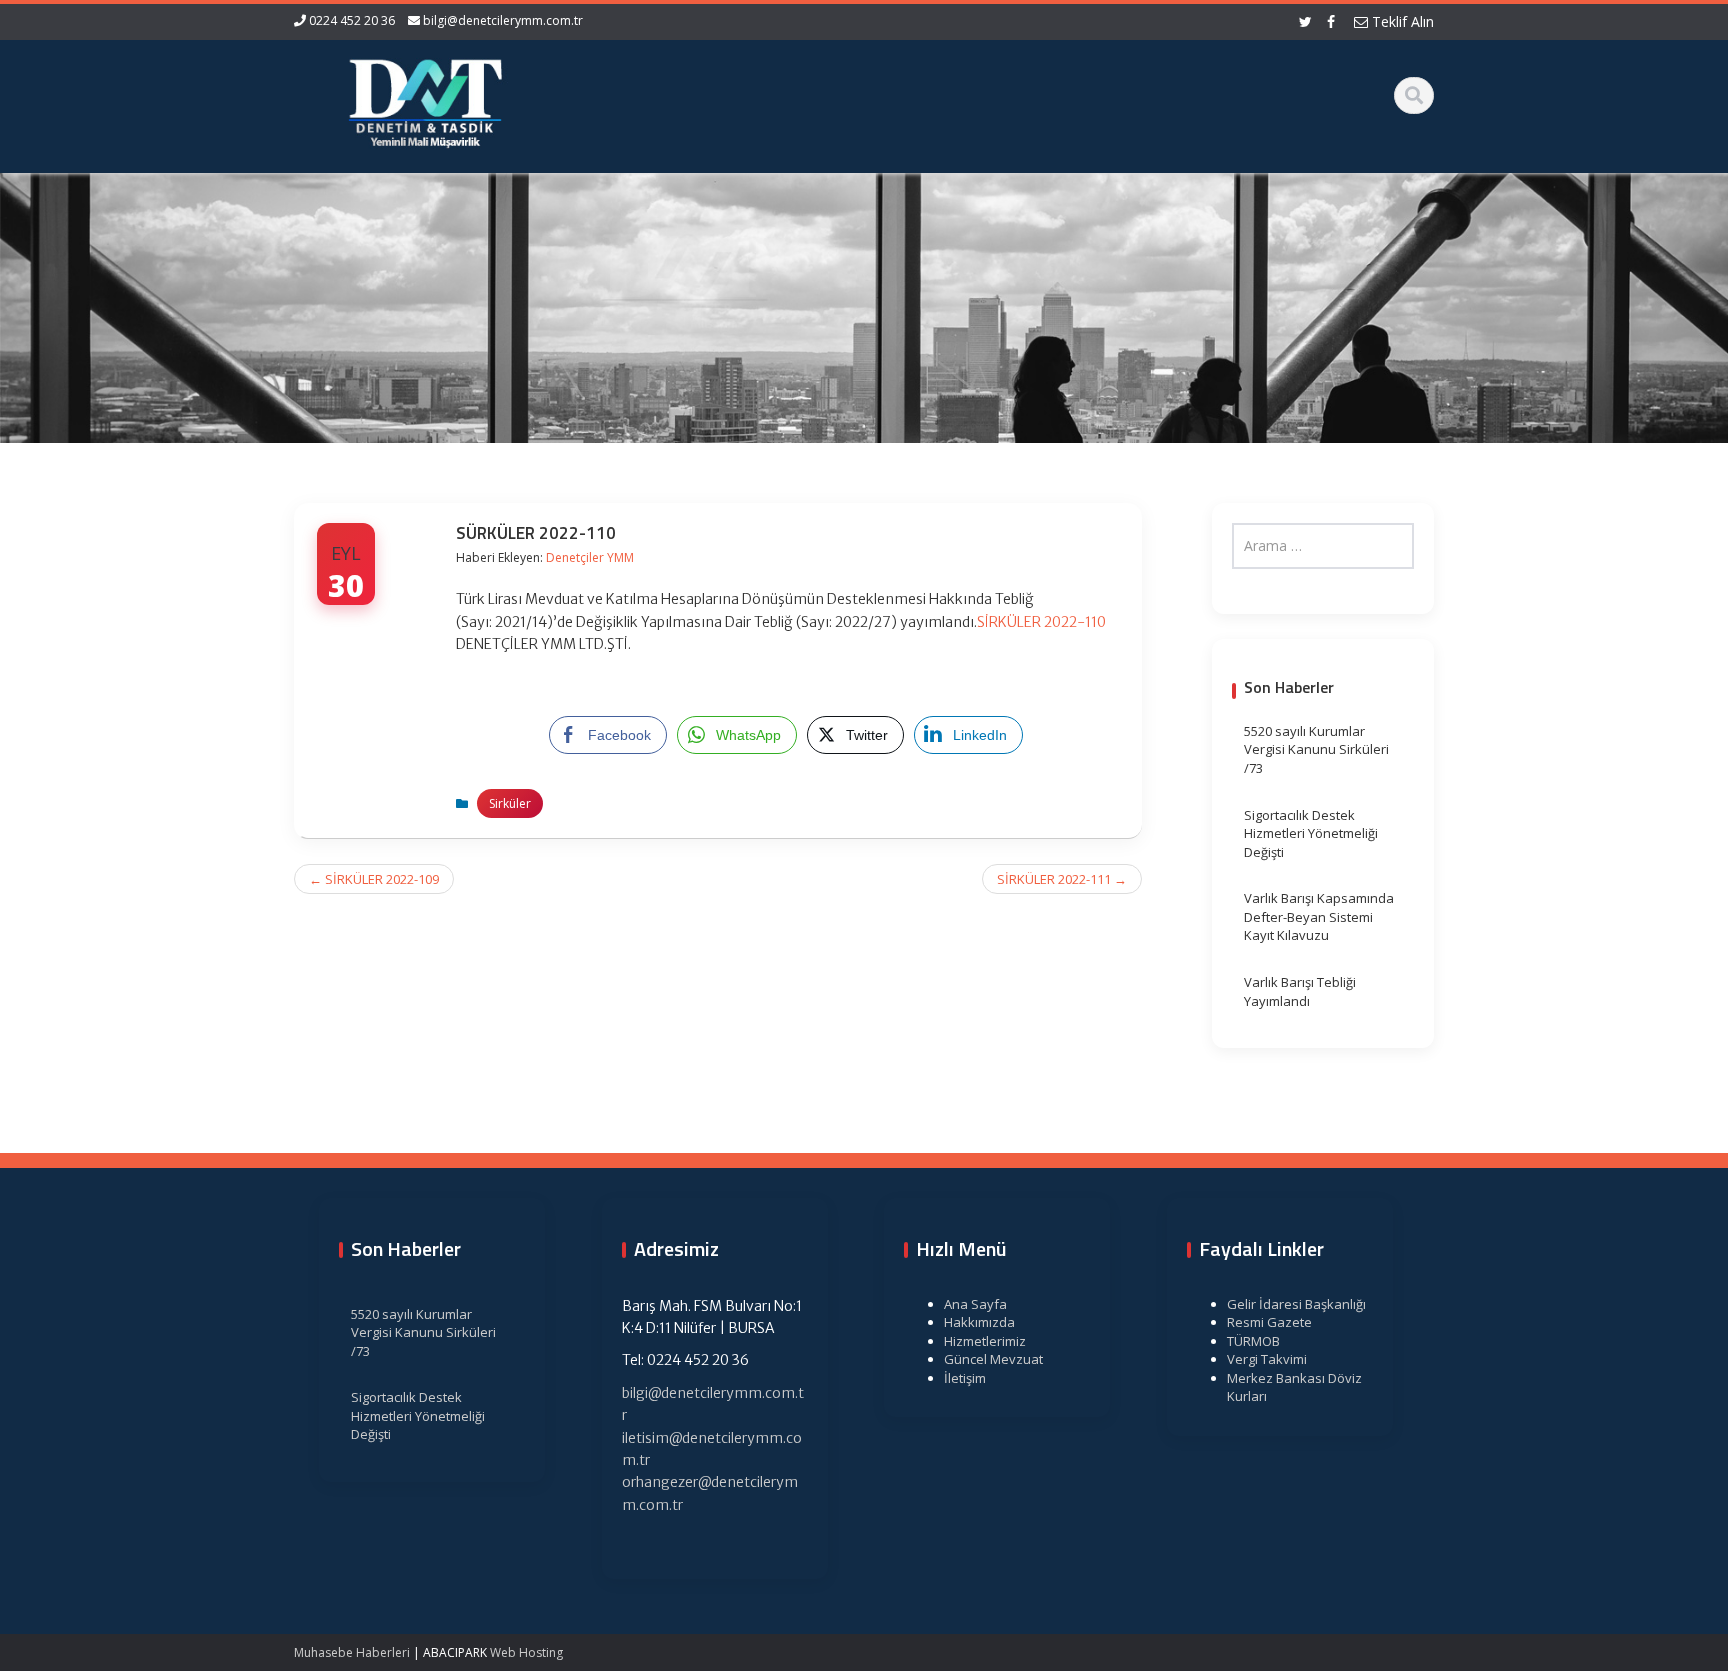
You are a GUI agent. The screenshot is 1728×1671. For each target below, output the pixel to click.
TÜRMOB (1253, 1341)
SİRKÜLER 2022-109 (374, 879)
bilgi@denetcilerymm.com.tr (503, 20)
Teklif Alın (1401, 21)
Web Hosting (526, 1652)
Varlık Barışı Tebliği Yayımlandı (1300, 991)
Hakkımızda (979, 1322)
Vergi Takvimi (1267, 1359)
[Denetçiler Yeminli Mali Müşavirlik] (425, 100)
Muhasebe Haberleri (352, 1652)
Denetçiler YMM (590, 557)
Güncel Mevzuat (993, 1359)
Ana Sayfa (975, 1304)
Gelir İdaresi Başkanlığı (1296, 1304)
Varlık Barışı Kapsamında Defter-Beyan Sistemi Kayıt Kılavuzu (1319, 916)
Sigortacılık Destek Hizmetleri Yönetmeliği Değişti (1311, 833)
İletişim (965, 1378)
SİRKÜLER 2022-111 (1062, 879)
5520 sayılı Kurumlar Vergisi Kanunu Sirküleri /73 (1316, 749)
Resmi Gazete (1269, 1322)
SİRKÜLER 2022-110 (1041, 622)
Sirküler (510, 803)
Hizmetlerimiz (985, 1341)
